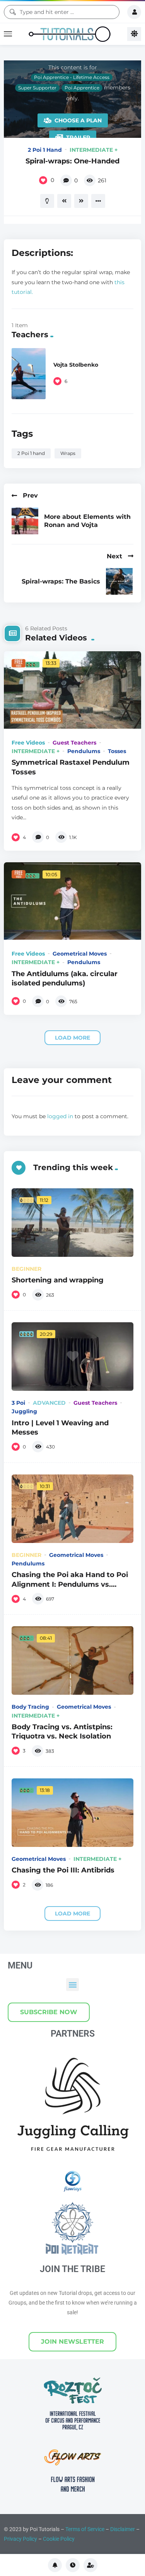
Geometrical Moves (80, 954)
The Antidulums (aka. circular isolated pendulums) (65, 978)
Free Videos (28, 743)
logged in (60, 1116)
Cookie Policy (59, 2539)
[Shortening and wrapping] (72, 1223)
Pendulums (84, 751)
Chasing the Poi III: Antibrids (63, 1870)
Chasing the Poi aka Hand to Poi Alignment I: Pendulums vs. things (70, 1584)
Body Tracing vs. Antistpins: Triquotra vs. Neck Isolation (62, 1731)
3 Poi (18, 1403)
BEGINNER (26, 1269)
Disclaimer (123, 2529)
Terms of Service (85, 2529)
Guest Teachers (74, 743)
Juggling (24, 1411)
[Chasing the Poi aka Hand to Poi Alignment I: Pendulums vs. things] (72, 1509)
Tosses (117, 751)
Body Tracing (30, 1707)
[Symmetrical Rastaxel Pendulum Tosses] (72, 690)
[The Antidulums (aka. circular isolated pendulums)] (72, 901)
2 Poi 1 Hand (45, 150)
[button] (72, 1985)
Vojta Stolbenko (76, 365)
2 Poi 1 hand (31, 453)
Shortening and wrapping (58, 1280)
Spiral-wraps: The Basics (61, 581)
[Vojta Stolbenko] (29, 374)
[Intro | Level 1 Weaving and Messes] (72, 1357)
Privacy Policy (20, 2539)
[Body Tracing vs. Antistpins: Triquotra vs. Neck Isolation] (72, 1660)
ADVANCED (49, 1403)
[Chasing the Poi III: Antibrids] (72, 1813)
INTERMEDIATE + (94, 150)
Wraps (68, 453)
